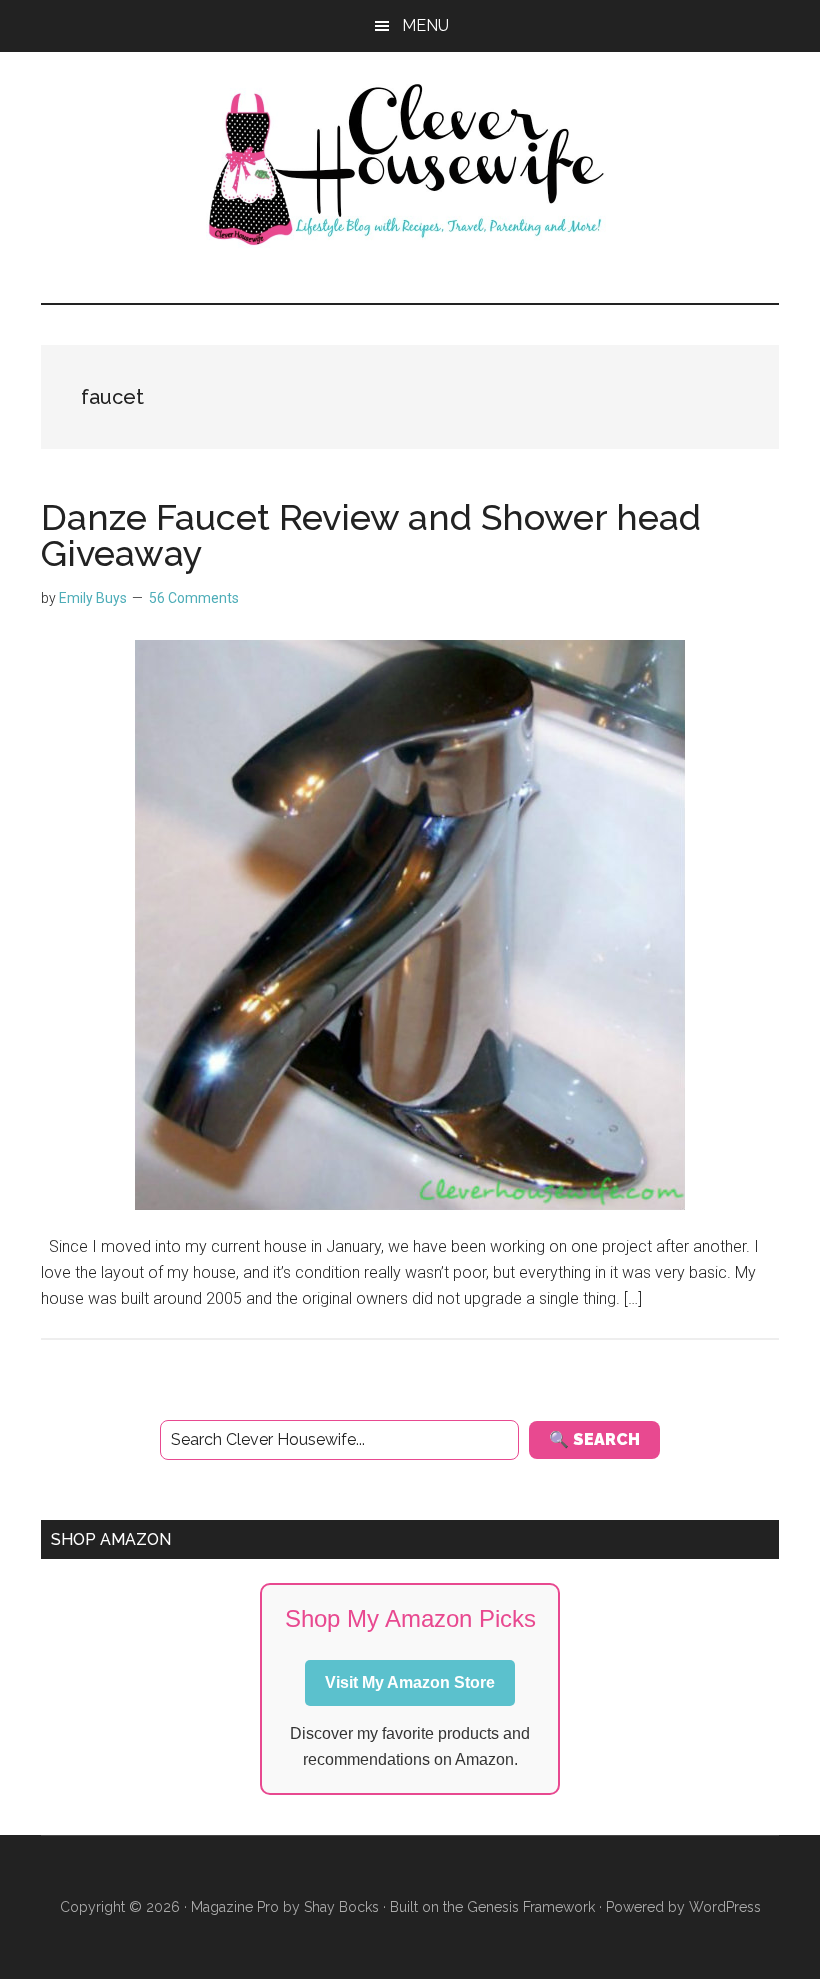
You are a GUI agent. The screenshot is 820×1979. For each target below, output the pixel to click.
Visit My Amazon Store (410, 1682)
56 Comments (194, 598)
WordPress (725, 1907)
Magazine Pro (235, 1907)
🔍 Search (594, 1439)
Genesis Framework (531, 1907)
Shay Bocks (341, 1907)
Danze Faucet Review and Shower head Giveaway (371, 535)
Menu (425, 25)
